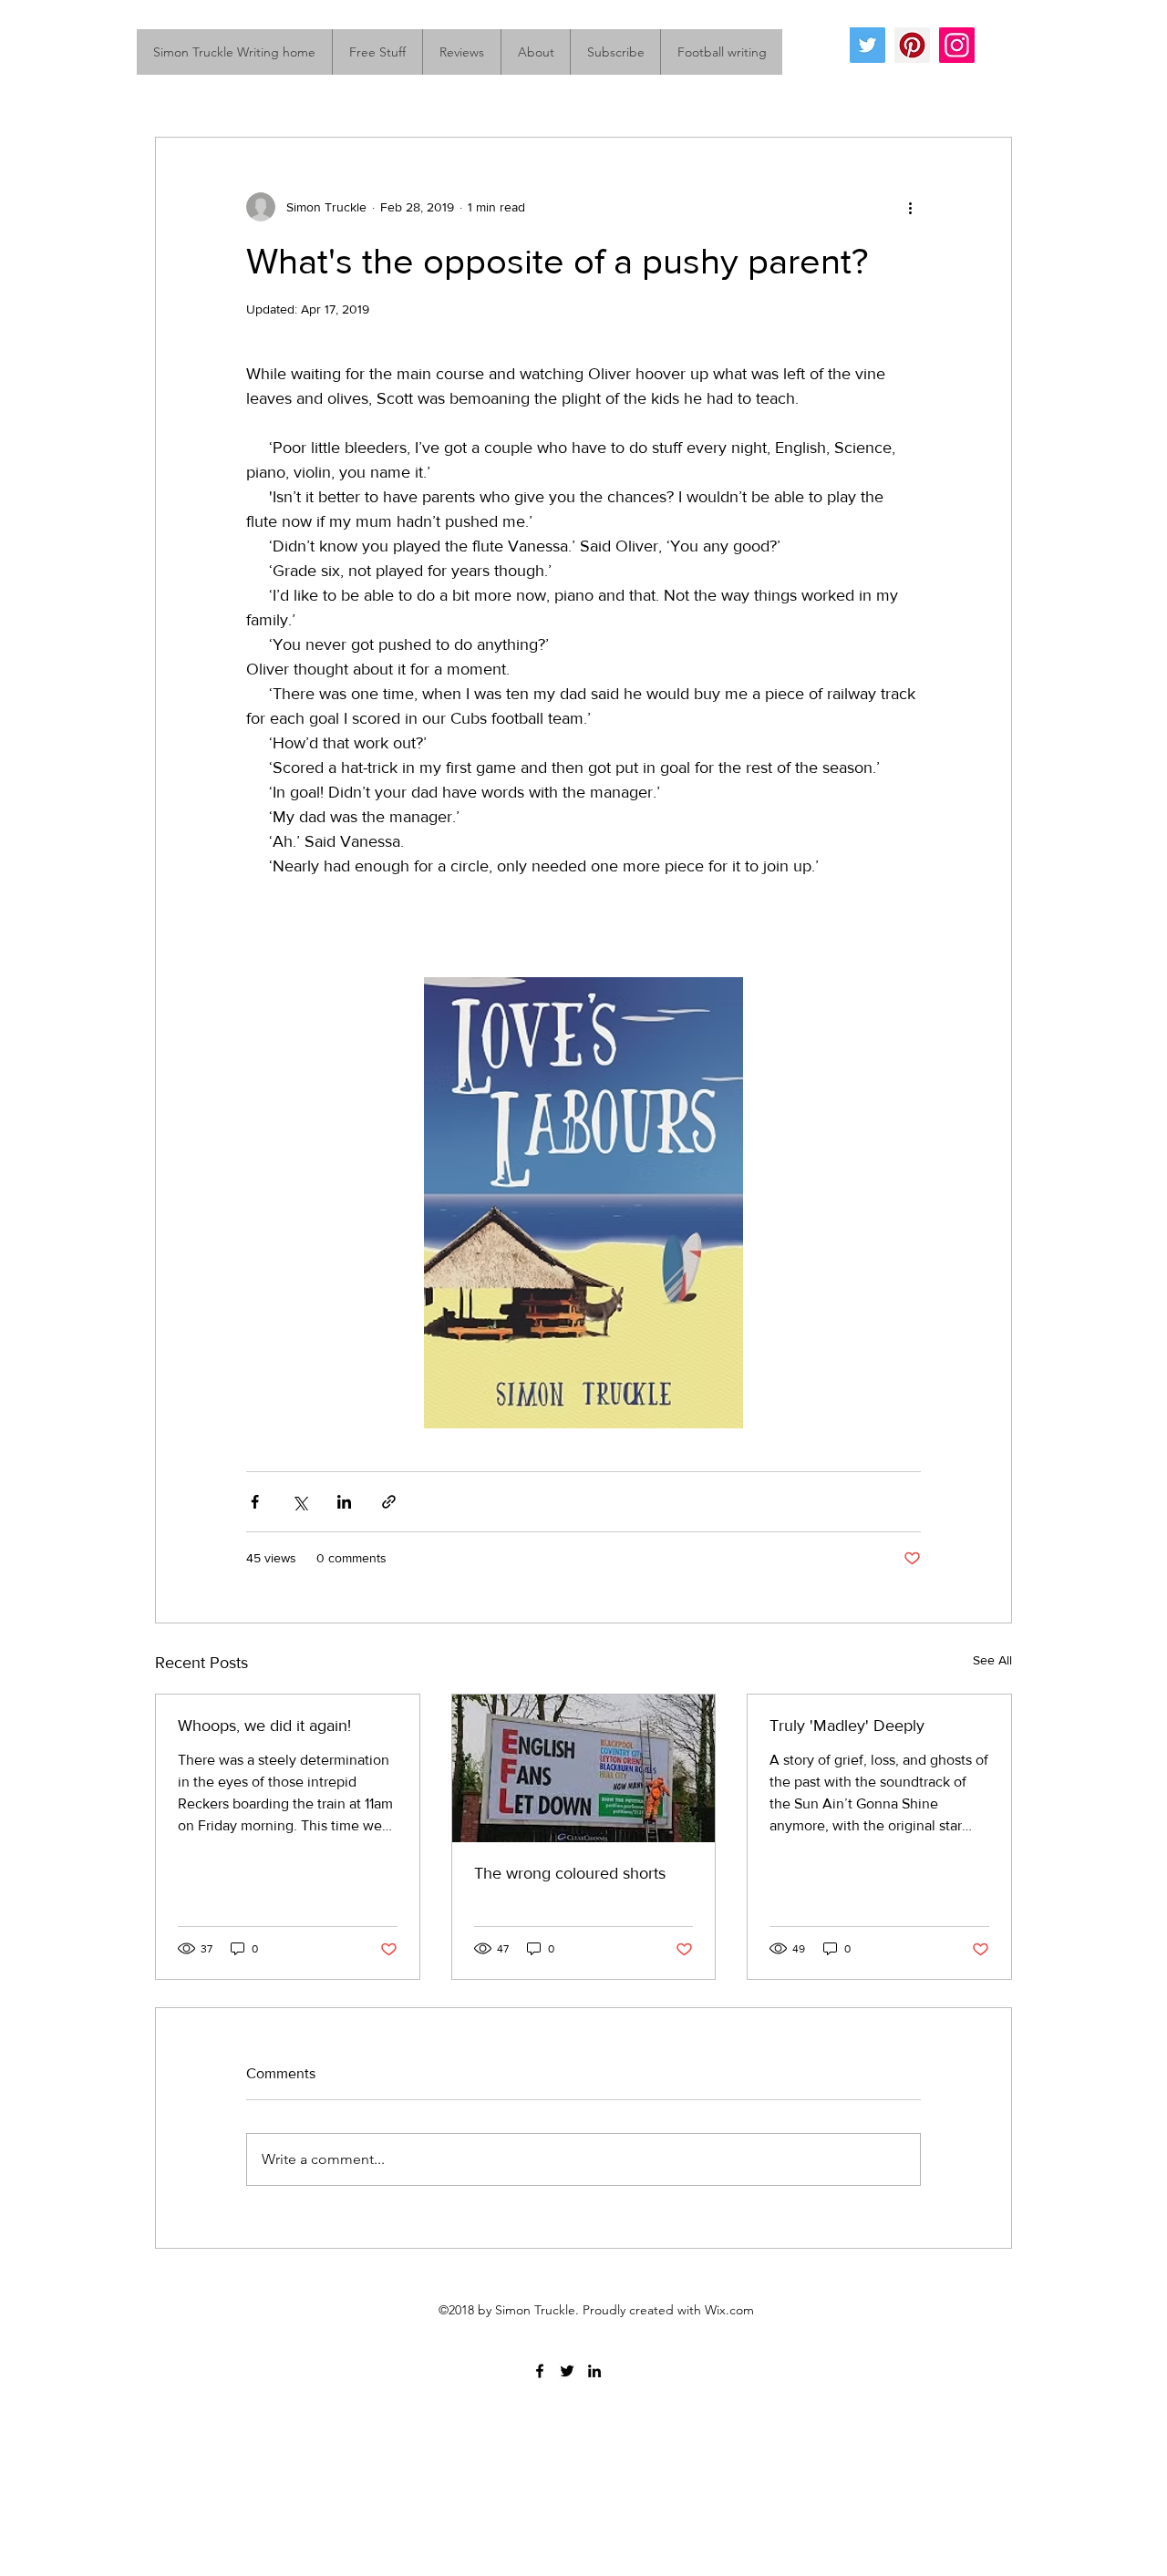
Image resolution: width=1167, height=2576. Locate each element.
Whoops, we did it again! (264, 1726)
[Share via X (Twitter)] (299, 1502)
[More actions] (910, 207)
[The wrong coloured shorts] (584, 1768)
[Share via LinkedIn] (344, 1502)
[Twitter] (868, 45)
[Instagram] (957, 45)
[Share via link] (389, 1502)
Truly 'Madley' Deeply (847, 1726)
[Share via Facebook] (255, 1502)
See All (992, 1660)
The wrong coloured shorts (570, 1873)
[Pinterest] (912, 45)
